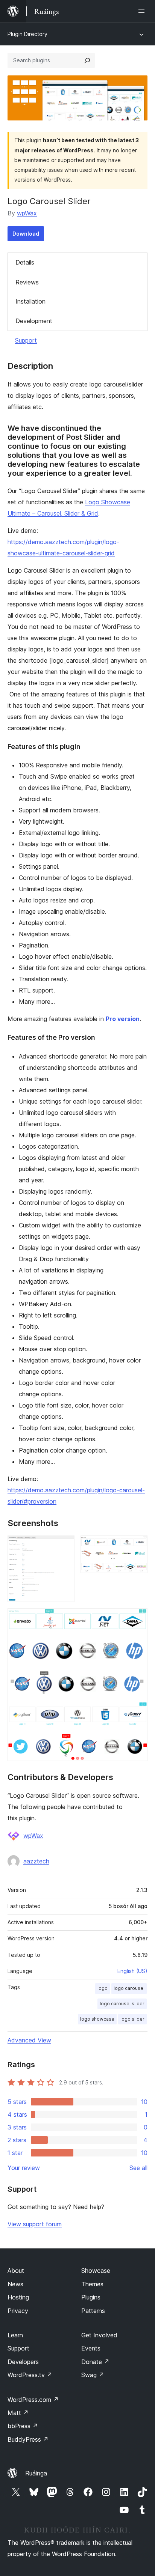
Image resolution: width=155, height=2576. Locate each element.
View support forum (35, 2224)
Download (26, 234)
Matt (18, 2413)
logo (103, 1988)
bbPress (23, 2426)
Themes (92, 2284)
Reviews (27, 282)
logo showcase (97, 2019)
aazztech (36, 1861)
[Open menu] (143, 11)
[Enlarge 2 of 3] (137, 1546)
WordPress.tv (30, 2375)
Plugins (91, 2297)
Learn (15, 2335)
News (15, 2284)
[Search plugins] (87, 60)
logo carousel (129, 1988)
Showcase (96, 2271)
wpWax (27, 213)
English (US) (132, 1971)
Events (91, 2348)
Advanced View (29, 2040)
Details (25, 262)
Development (34, 321)
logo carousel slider (122, 2004)
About (16, 2271)
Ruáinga (36, 2473)
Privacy (18, 2311)
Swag (93, 2375)
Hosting (18, 2297)
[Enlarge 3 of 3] (137, 1618)
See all (138, 2168)
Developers (23, 2362)
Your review (24, 2168)
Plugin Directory (27, 34)
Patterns (93, 2311)
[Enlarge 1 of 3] (64, 1546)
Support (26, 340)
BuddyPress (28, 2439)
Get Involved (99, 2335)
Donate (95, 2362)
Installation (30, 301)
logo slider (132, 2019)
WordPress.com (33, 2400)
